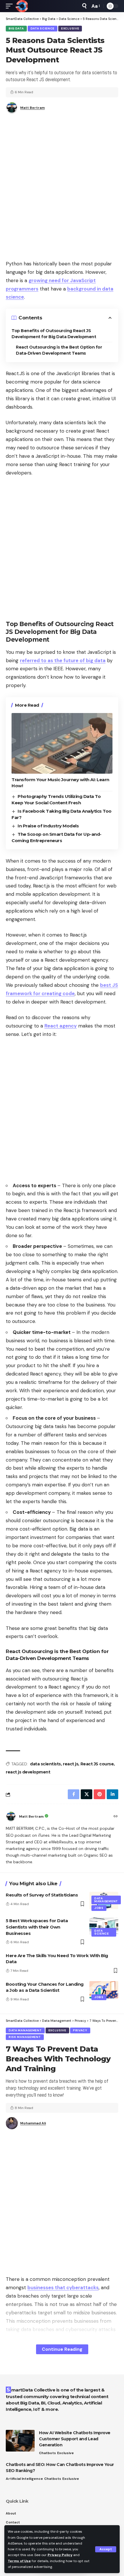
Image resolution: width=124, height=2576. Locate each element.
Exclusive (70, 28)
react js (71, 1764)
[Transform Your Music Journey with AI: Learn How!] (62, 743)
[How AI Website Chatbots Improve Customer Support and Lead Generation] (20, 2441)
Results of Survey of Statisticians (42, 1895)
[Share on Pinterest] (99, 1794)
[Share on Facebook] (74, 1794)
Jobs (99, 1908)
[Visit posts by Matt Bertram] (11, 1816)
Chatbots (47, 2453)
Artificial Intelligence (24, 2479)
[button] (106, 2549)
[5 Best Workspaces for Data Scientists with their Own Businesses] (104, 1926)
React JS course (97, 1764)
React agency (61, 1026)
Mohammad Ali (33, 2123)
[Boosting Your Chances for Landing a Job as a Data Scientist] (104, 1990)
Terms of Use (19, 2561)
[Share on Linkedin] (112, 1794)
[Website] (116, 1817)
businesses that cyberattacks (63, 2287)
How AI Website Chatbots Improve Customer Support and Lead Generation (75, 2439)
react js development (28, 1772)
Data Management (106, 1900)
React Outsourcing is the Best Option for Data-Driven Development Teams (59, 350)
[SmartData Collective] (22, 6)
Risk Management (25, 2037)
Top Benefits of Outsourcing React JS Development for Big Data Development (54, 334)
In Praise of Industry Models (48, 826)
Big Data (16, 28)
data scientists (45, 1764)
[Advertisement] (62, 189)
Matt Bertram (32, 108)
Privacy (80, 2030)
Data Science (43, 28)
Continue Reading (62, 2349)
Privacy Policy (60, 2555)
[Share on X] (87, 1794)
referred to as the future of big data (63, 660)
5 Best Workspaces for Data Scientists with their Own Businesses (37, 1927)
